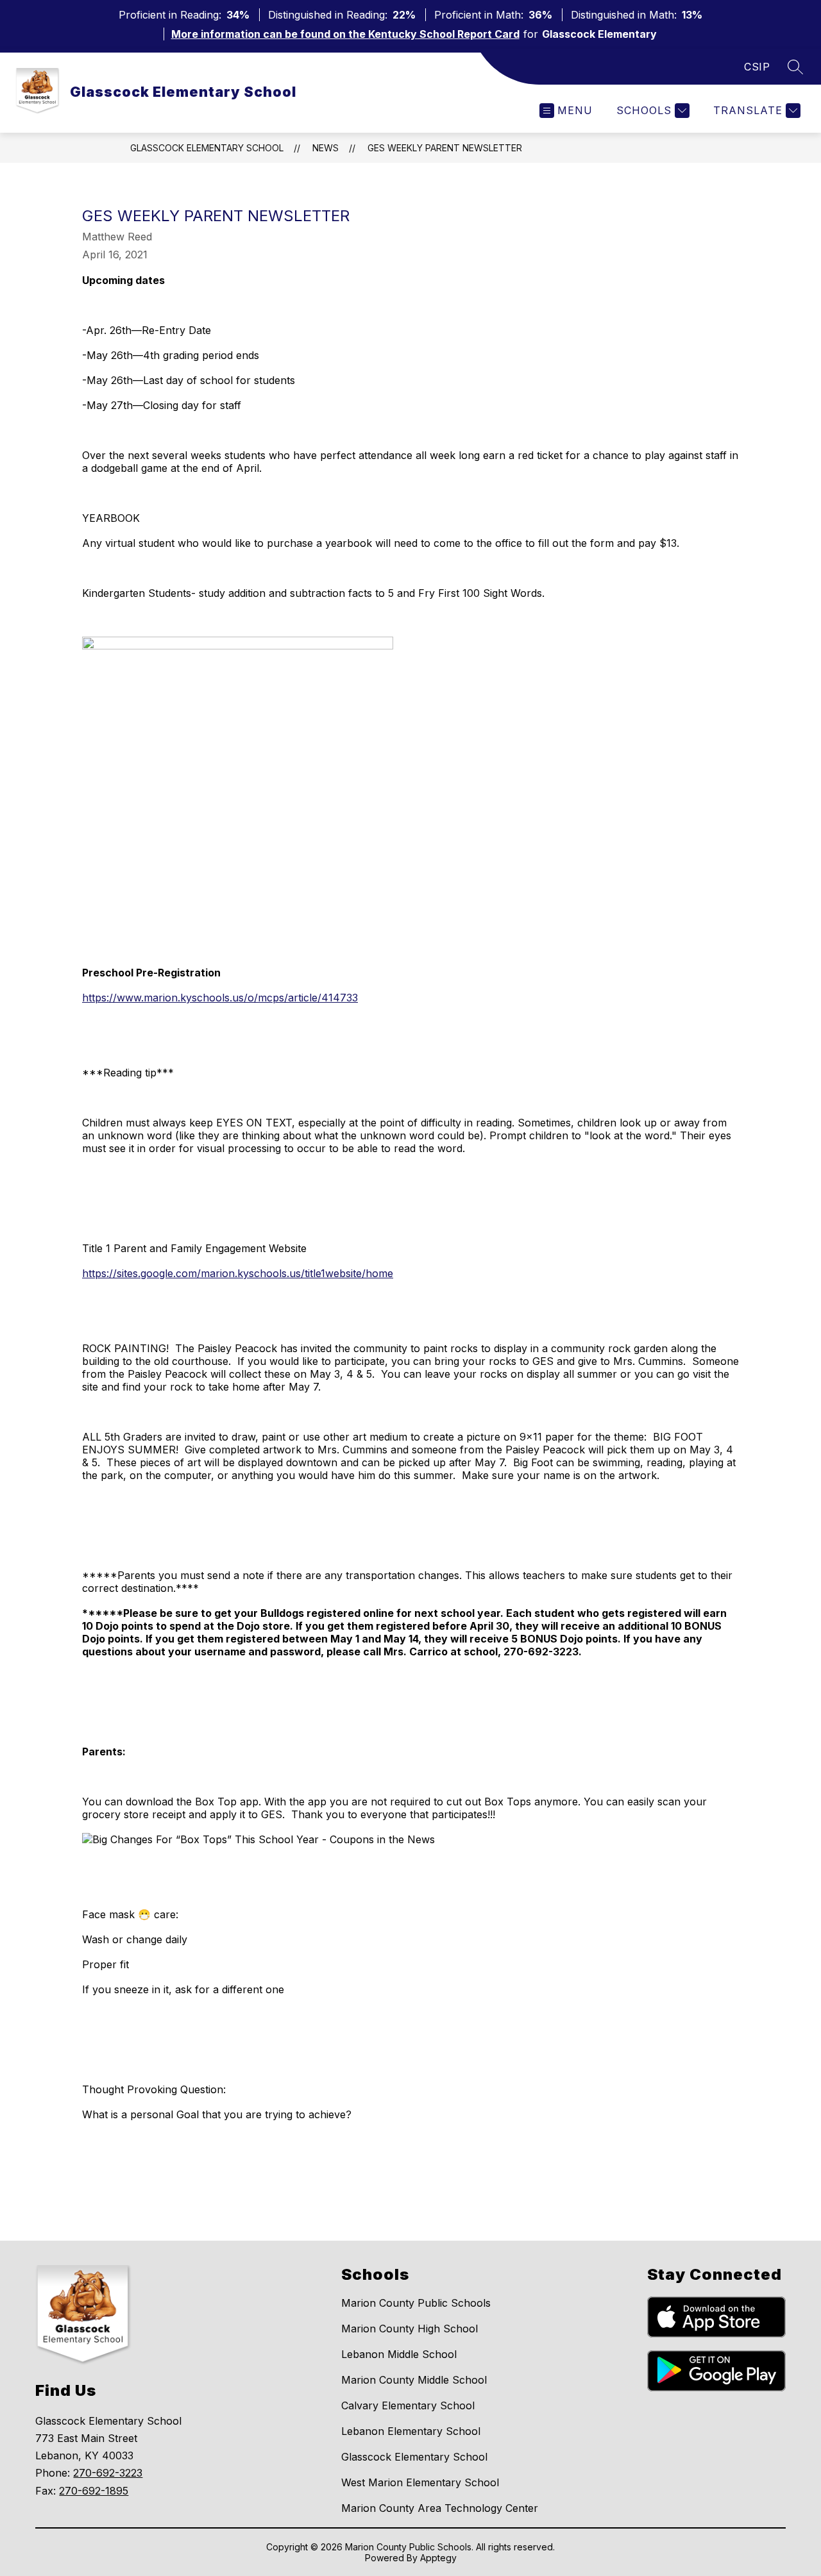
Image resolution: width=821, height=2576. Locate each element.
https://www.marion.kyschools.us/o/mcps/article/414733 (220, 998)
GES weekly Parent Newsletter (445, 148)
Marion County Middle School (414, 2380)
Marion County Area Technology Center (440, 2508)
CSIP (757, 67)
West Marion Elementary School (420, 2482)
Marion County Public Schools (416, 2303)
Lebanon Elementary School (411, 2431)
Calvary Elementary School (408, 2405)
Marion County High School (410, 2329)
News (326, 148)
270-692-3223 (108, 2473)
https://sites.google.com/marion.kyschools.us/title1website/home (238, 1273)
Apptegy (438, 2558)
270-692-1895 (94, 2491)
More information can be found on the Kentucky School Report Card (345, 34)
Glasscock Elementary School (207, 148)
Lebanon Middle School (399, 2354)
